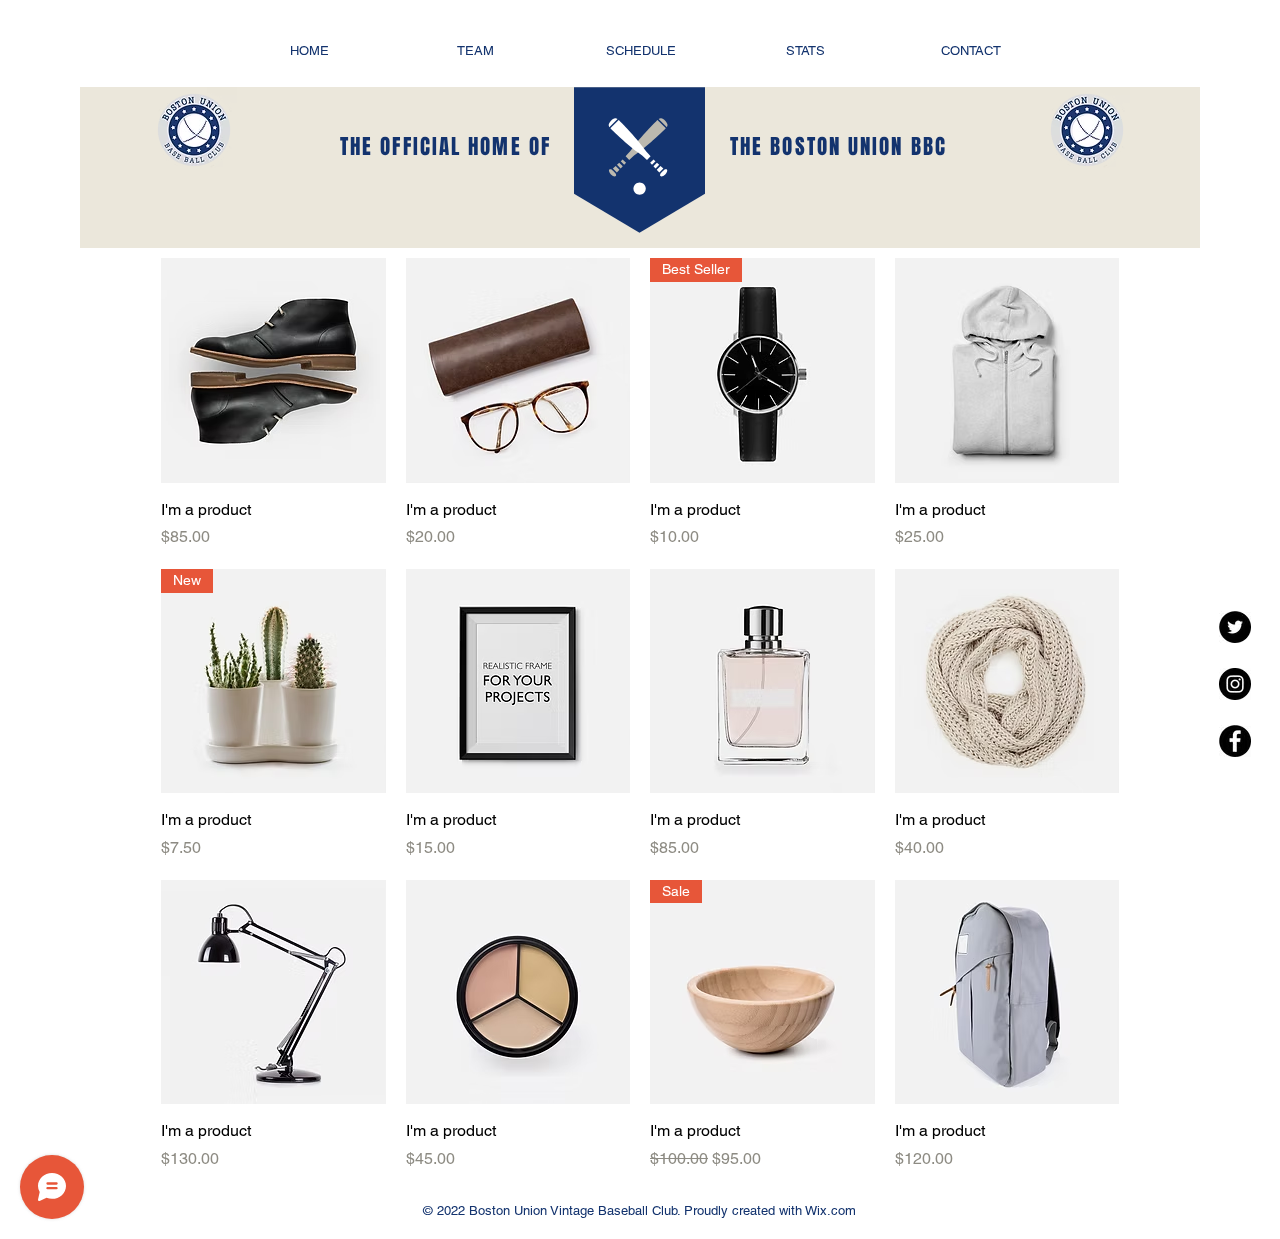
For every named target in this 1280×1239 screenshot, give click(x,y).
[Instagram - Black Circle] (1235, 684)
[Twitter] (1235, 627)
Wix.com (829, 1210)
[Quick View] (273, 370)
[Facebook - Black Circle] (1235, 741)
